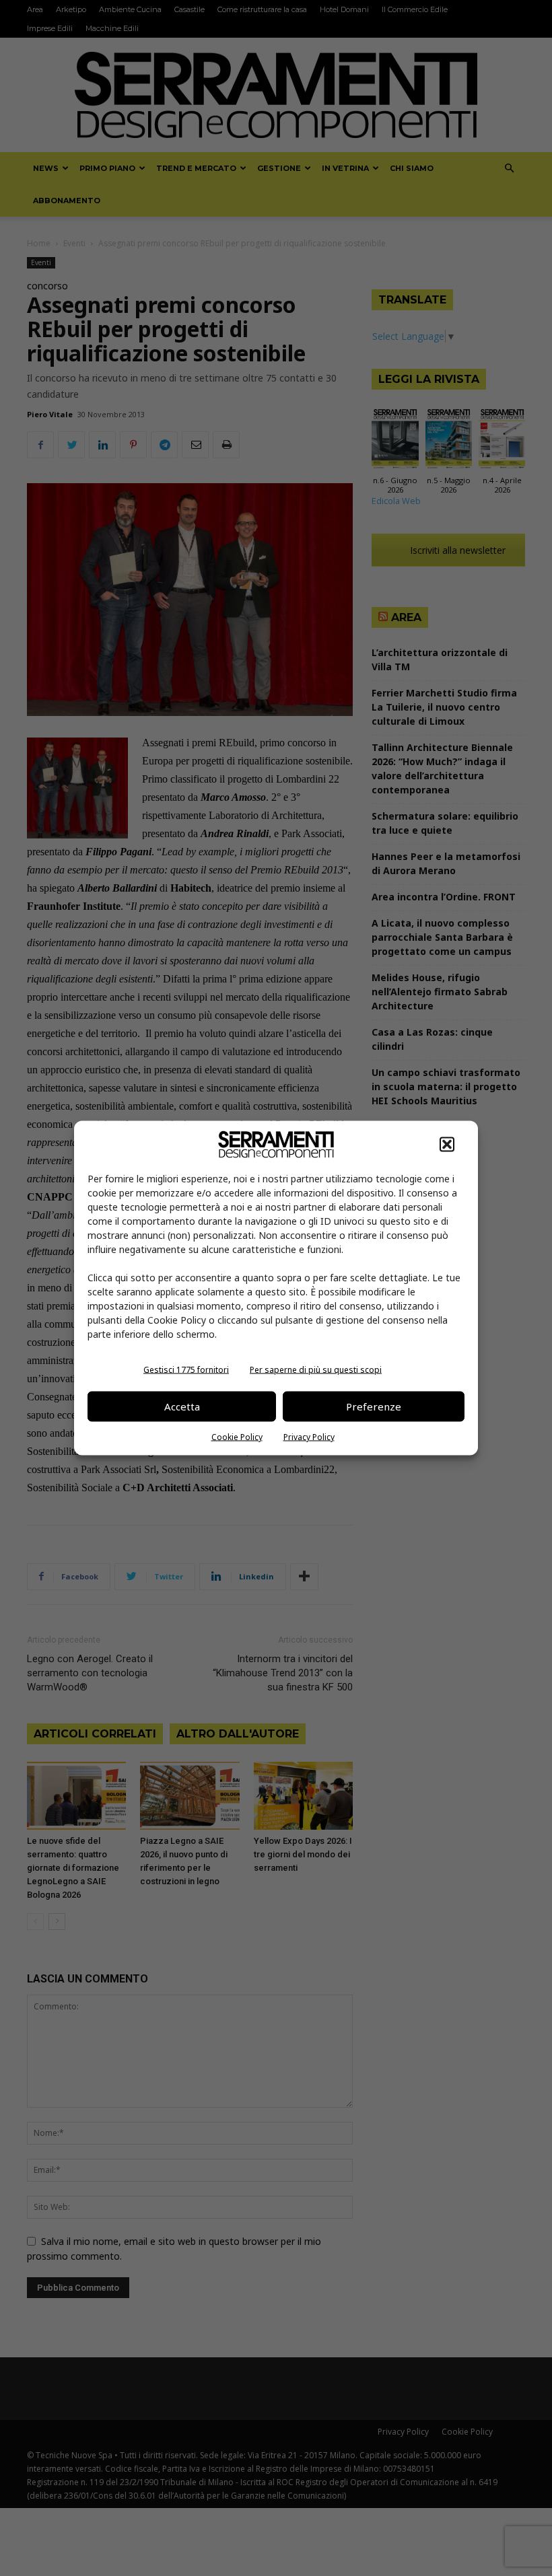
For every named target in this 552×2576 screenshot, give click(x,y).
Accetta (182, 1406)
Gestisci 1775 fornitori (186, 1369)
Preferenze (374, 1406)
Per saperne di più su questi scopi (316, 1369)
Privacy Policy (309, 1436)
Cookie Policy (237, 1436)
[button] (447, 1144)
